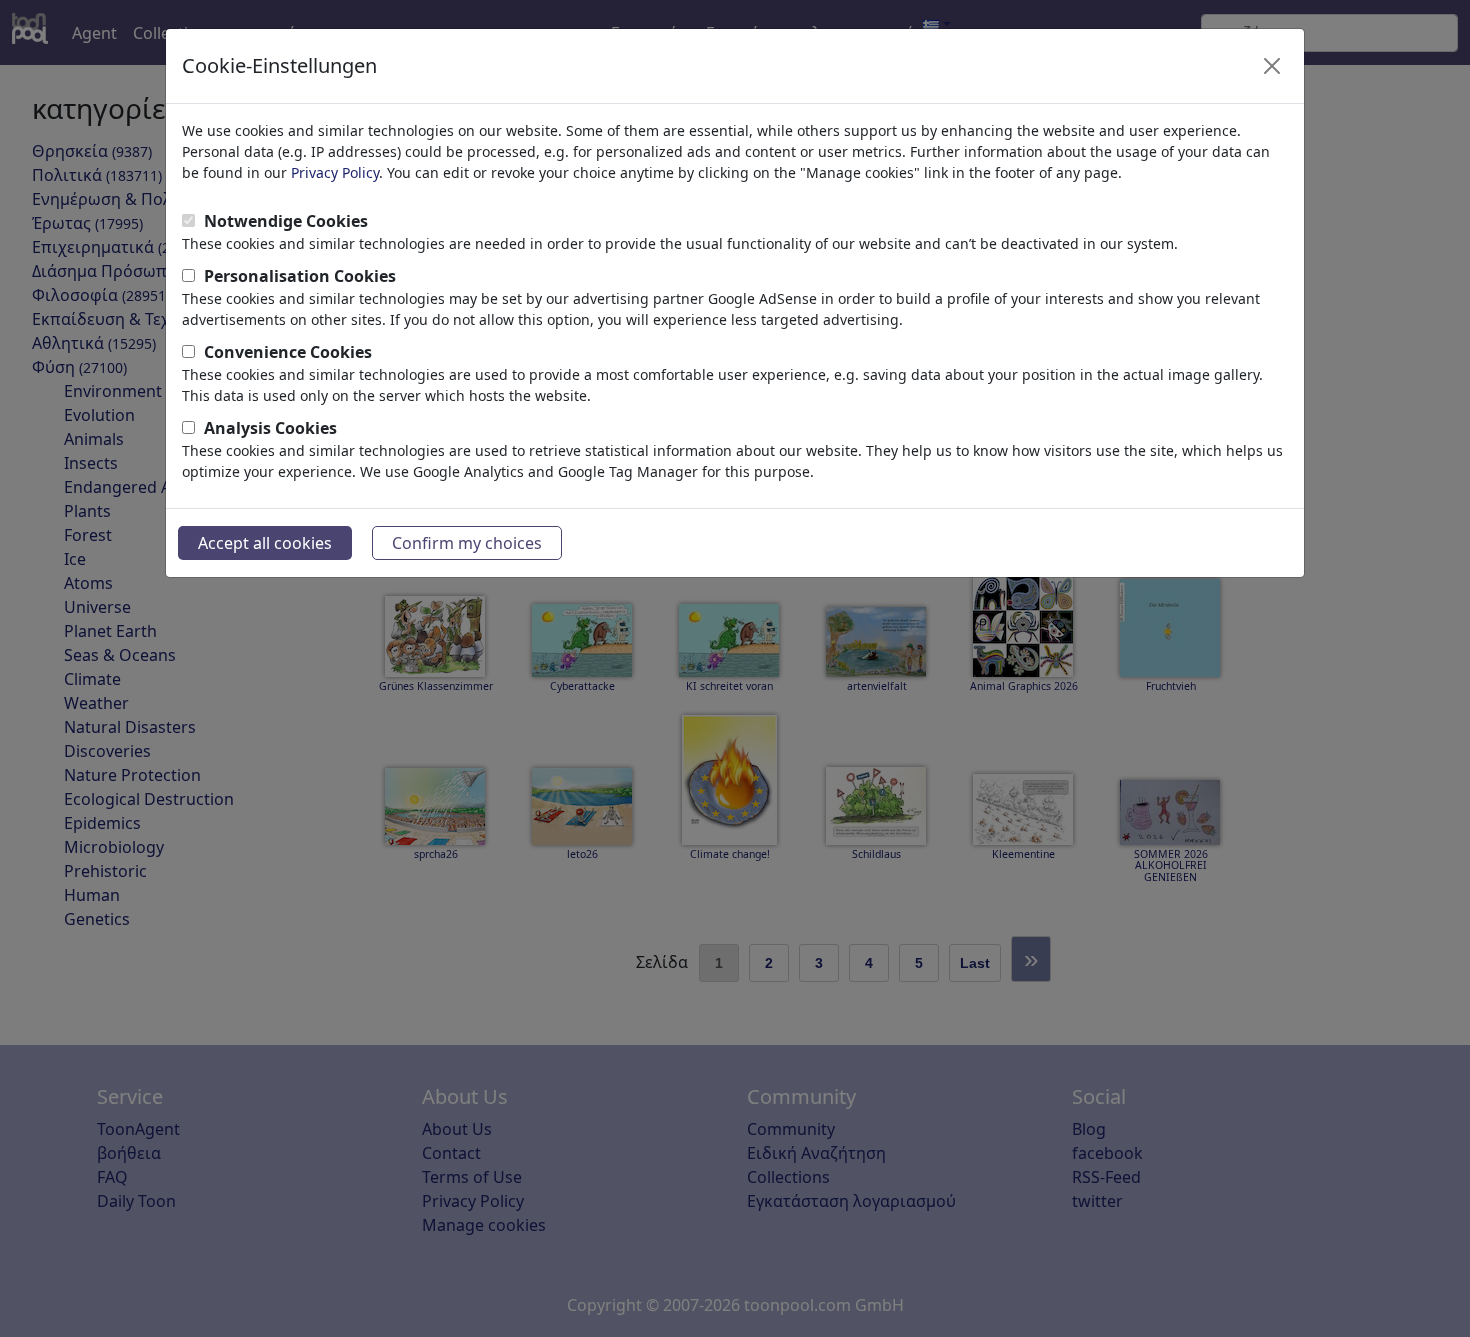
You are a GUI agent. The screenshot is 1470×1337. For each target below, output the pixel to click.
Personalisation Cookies (300, 276)
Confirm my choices (467, 543)
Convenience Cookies (288, 352)
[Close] (1272, 66)
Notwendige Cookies (286, 221)
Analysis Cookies (270, 428)
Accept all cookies (265, 543)
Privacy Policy (335, 172)
